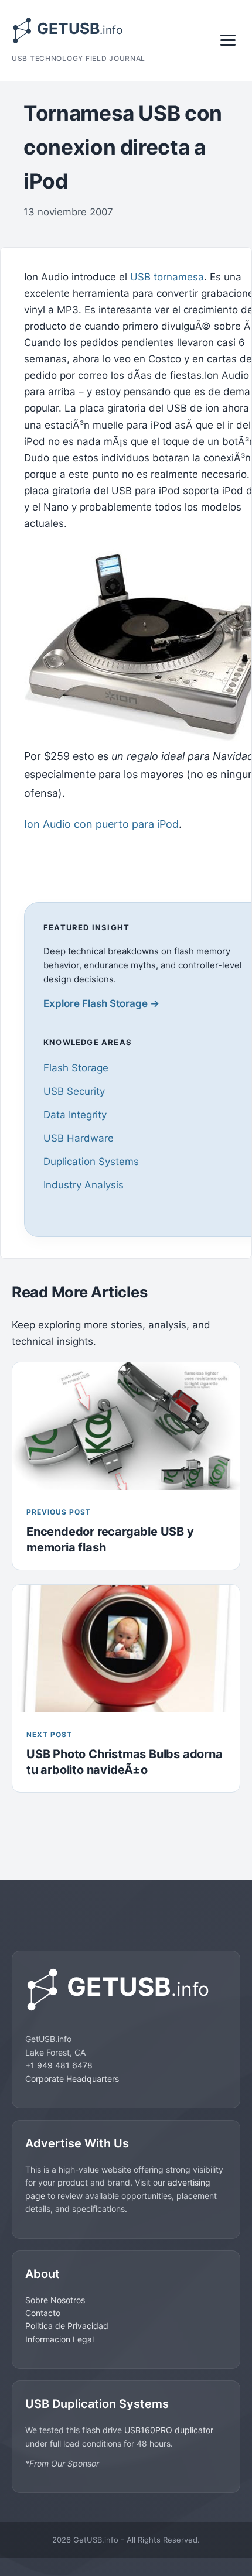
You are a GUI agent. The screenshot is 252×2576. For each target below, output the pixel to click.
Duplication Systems (91, 1162)
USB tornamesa (167, 277)
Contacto (43, 2313)
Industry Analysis (84, 1185)
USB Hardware (79, 1138)
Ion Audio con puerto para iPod (101, 824)
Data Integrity (75, 1115)
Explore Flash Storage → (101, 1003)
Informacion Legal (59, 2339)
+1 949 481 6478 (59, 2065)
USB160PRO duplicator (169, 2430)
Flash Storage (76, 1068)
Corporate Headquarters (72, 2079)
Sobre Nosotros (55, 2300)
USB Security (74, 1091)
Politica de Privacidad (67, 2326)
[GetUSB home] (126, 1990)
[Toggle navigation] (228, 40)
